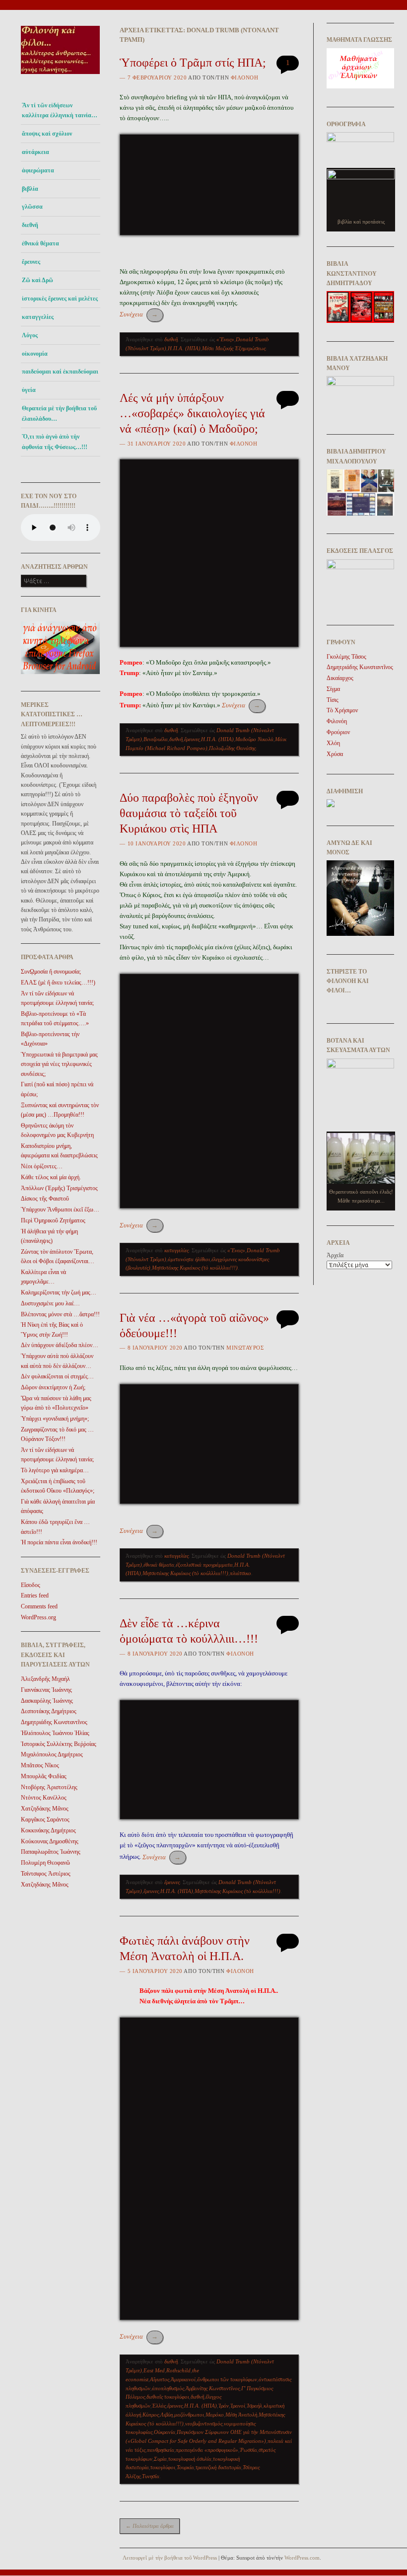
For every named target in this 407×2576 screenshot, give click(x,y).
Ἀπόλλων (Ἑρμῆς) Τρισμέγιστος (59, 1188)
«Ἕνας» (225, 339)
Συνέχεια (139, 314)
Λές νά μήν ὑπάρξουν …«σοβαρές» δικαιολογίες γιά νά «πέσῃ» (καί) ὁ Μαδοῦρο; (192, 413)
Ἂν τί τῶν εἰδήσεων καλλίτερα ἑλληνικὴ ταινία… (60, 110)
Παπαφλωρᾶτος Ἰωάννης (51, 1852)
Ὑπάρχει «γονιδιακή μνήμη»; (55, 1419)
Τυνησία (151, 2476)
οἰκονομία (35, 354)
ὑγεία (29, 390)
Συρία (160, 2459)
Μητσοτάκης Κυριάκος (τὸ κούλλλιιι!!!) (195, 1268)
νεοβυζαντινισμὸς (204, 2424)
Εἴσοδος (31, 1585)
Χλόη (333, 743)
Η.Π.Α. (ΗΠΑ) (184, 348)
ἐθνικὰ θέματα (159, 1565)
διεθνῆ (30, 225)
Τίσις (333, 700)
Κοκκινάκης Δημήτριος (48, 1830)
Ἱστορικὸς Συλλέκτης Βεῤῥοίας (59, 1744)
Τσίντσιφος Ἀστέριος (46, 1874)
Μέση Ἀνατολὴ (241, 2415)
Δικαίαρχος (340, 678)
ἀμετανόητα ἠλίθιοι (189, 1259)
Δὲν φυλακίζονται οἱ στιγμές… (57, 1376)
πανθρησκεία (161, 2450)
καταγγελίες (38, 317)
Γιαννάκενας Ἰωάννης (46, 1690)
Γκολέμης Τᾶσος (346, 657)
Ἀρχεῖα (335, 1255)
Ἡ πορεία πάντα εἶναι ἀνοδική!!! (59, 1542)
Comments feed (39, 1606)
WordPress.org (38, 1617)
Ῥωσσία (248, 2450)
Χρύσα (335, 754)
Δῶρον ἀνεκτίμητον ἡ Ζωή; (53, 1387)
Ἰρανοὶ (238, 2406)
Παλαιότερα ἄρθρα (150, 2526)
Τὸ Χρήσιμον (342, 710)
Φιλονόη (245, 77)
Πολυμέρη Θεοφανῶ (45, 1863)
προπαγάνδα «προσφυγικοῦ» (207, 2450)
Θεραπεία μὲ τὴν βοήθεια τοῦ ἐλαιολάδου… (59, 413)
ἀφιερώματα (38, 170)
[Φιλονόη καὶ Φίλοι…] (61, 77)
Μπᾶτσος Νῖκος (40, 1765)
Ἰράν (224, 2406)
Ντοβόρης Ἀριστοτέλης (49, 1787)
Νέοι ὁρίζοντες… (42, 1166)
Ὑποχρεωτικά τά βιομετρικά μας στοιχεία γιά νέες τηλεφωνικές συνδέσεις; (59, 1064)
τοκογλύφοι (163, 2467)
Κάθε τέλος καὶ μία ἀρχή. (51, 1177)
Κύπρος (151, 2415)
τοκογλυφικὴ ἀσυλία (190, 2459)
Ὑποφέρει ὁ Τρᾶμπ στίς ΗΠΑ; (193, 63)
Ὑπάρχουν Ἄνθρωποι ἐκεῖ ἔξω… (60, 1210)
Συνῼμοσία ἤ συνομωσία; (51, 972)
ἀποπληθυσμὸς (168, 2388)
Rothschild (178, 2370)
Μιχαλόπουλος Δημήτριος (52, 1754)
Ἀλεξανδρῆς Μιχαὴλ (45, 1679)
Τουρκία (185, 2467)
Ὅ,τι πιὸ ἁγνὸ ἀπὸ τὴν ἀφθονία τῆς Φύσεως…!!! (55, 442)
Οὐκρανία (165, 2432)
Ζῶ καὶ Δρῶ (37, 280)
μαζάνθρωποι (189, 2415)
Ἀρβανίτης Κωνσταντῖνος (213, 2388)
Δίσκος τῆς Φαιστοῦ (45, 1199)
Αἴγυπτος (160, 2379)
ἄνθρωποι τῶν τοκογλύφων (227, 2379)
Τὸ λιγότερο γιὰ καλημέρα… (55, 1470)
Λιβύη (167, 2415)
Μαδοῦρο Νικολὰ (254, 739)
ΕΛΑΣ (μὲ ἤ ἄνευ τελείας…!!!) (58, 983)
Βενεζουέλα (156, 739)
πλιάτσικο (240, 1573)
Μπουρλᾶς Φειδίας (44, 1776)
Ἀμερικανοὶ (183, 2379)
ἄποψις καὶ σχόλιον (47, 134)
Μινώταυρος (245, 1348)
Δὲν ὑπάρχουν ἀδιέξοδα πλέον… (60, 1345)
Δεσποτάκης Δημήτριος (49, 1711)
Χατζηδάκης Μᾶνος (45, 1809)
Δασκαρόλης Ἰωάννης (47, 1701)
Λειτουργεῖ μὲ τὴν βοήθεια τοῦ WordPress (170, 2558)
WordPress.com (302, 2558)
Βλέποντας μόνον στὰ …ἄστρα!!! (60, 1314)
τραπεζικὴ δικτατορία (218, 2467)
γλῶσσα (32, 207)
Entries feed (35, 1595)
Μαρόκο (215, 2415)
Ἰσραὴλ (254, 2406)
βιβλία (30, 189)
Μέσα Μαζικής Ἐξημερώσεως (234, 348)
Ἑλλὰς (159, 2406)
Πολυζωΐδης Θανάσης (232, 748)
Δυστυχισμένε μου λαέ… (50, 1303)
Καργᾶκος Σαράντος (45, 1819)
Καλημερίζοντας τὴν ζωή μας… (59, 1292)
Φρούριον (338, 732)
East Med (154, 2370)
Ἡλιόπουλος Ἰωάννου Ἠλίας (55, 1733)
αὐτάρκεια (35, 152)
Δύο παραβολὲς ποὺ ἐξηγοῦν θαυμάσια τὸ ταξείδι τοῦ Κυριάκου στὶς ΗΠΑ (189, 813)
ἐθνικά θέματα (40, 243)
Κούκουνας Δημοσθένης (50, 1841)
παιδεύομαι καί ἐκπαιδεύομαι (60, 372)
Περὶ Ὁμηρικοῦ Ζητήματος (53, 1220)
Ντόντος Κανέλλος (44, 1798)
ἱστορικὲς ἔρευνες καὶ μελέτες (60, 299)
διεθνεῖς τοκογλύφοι (168, 2397)
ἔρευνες (31, 262)
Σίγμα (333, 689)
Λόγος (30, 335)
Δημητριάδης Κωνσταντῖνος (54, 1722)
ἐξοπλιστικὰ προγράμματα (204, 1565)
